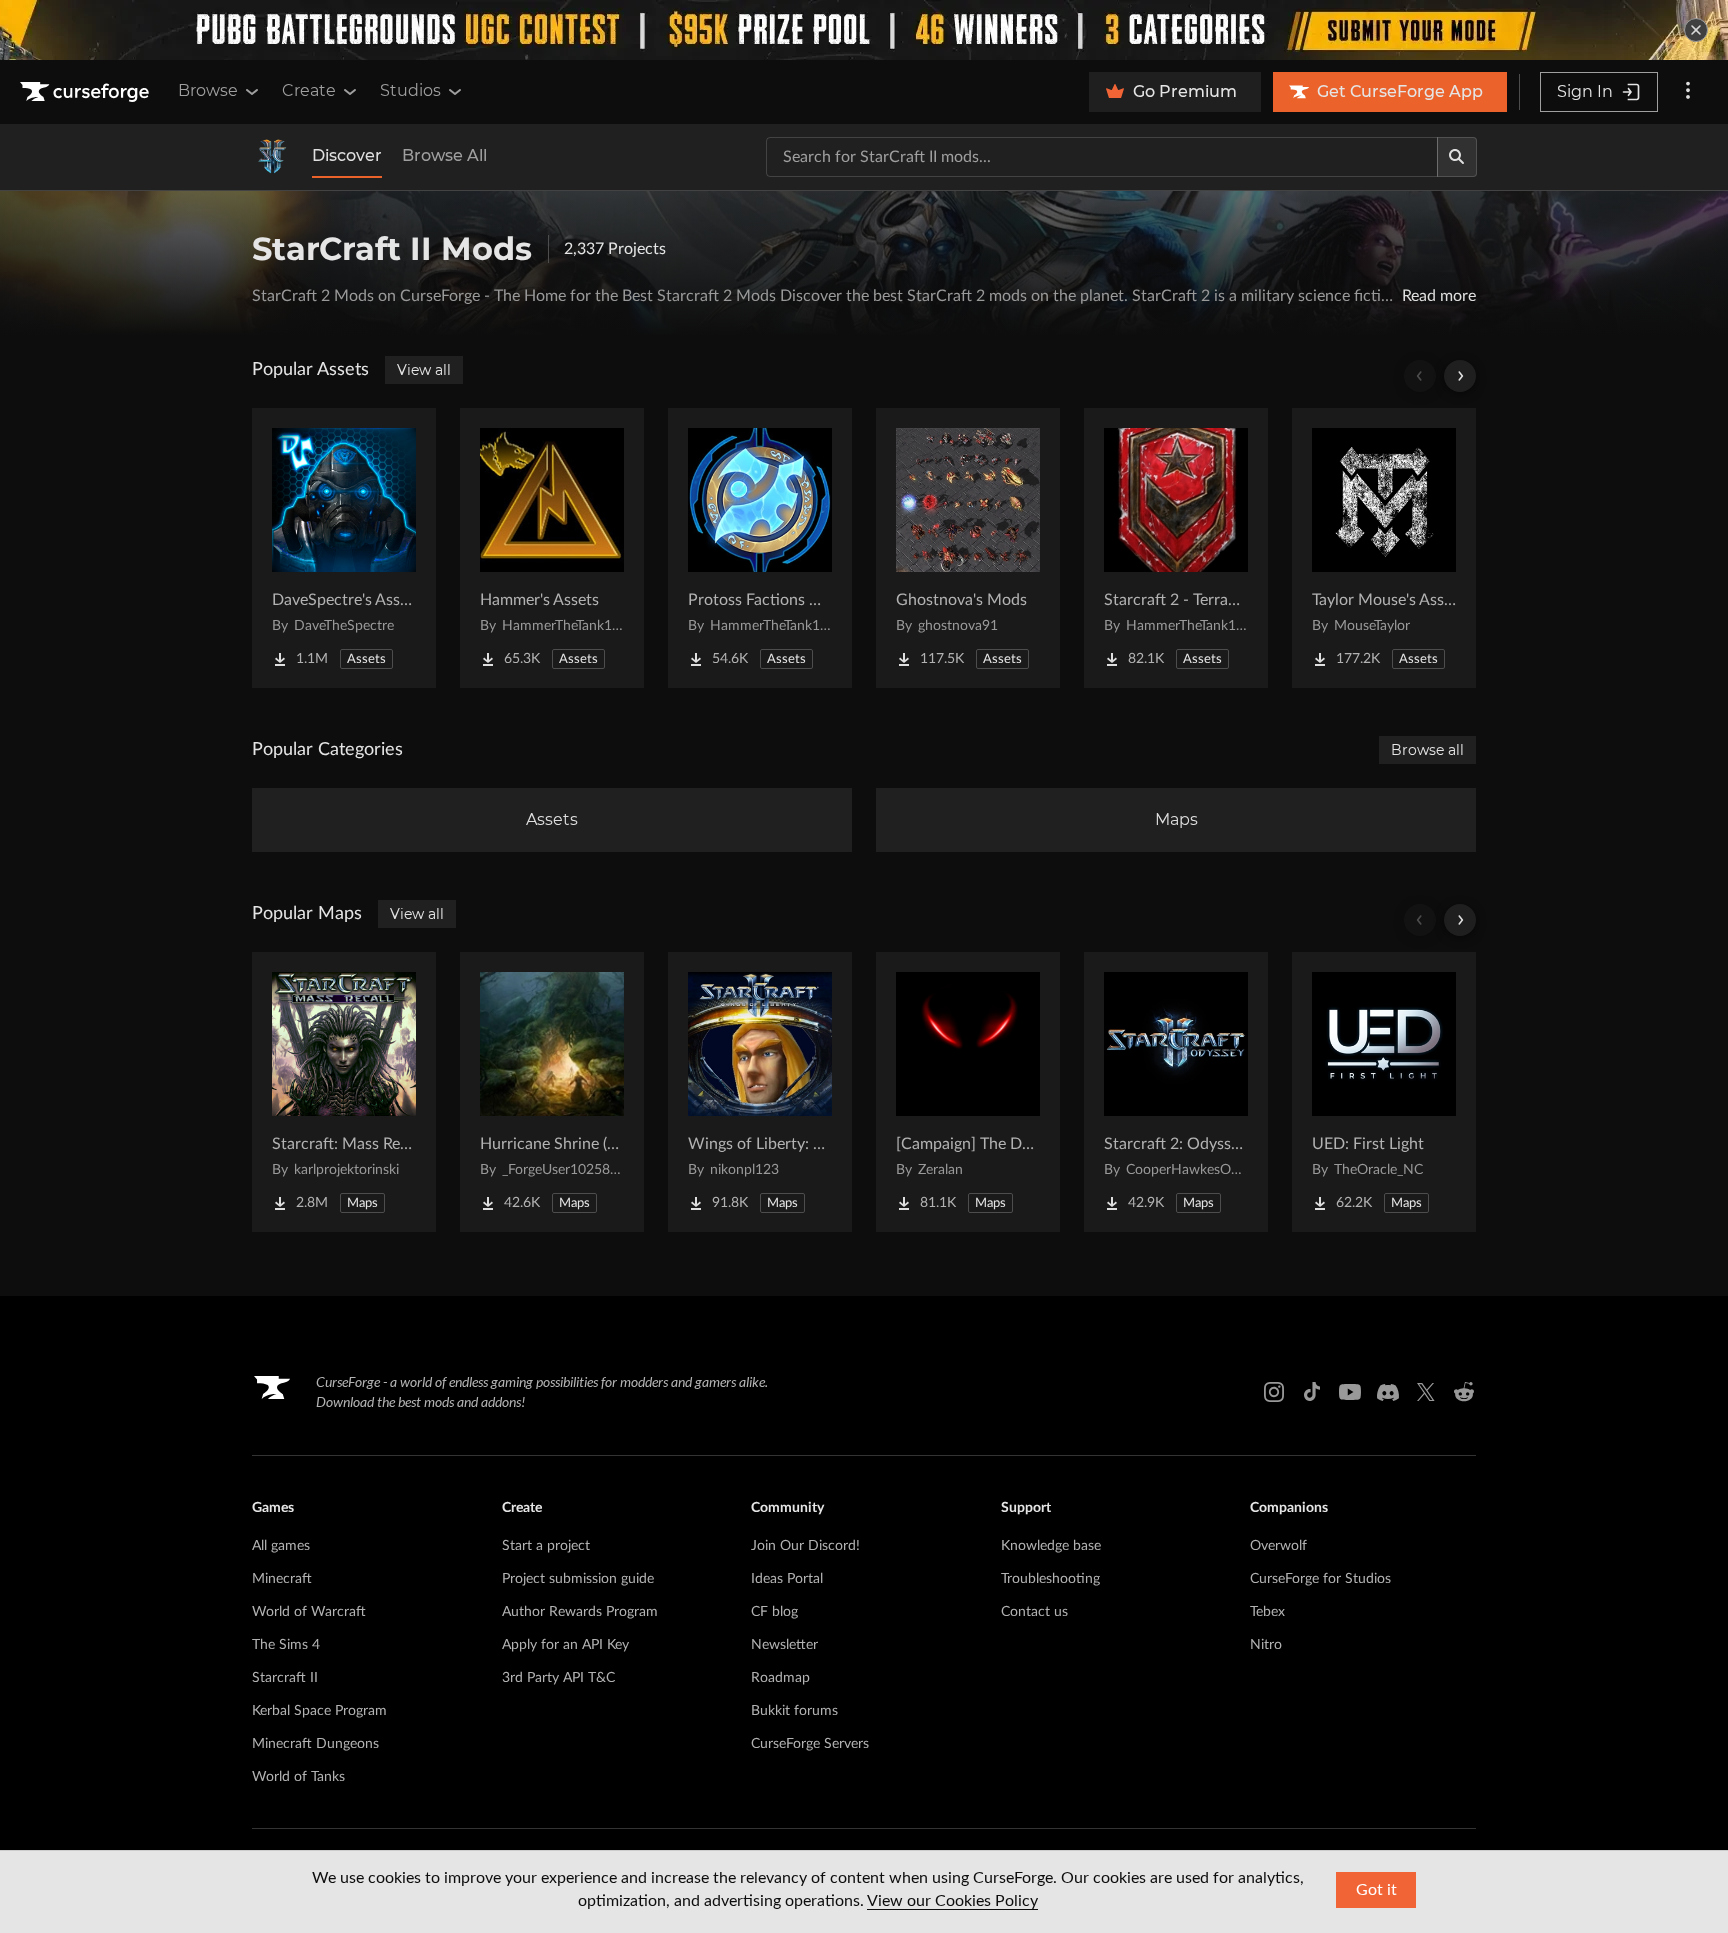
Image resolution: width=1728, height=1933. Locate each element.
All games (281, 1546)
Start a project (546, 1546)
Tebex (1267, 1612)
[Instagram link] (1274, 1392)
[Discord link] (1388, 1392)
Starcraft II (285, 1678)
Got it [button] (1376, 1890)
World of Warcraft (309, 1612)
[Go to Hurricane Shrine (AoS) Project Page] (552, 1092)
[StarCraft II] (272, 157)
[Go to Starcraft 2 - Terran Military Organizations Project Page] (1176, 548)
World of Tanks (298, 1777)
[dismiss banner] (1696, 30)
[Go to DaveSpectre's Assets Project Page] (344, 548)
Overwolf (1278, 1546)
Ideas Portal (787, 1579)
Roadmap (780, 1678)
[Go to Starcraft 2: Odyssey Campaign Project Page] (1176, 1092)
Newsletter (784, 1645)
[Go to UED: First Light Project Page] (1384, 1092)
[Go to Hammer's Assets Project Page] (552, 548)
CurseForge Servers (810, 1744)
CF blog (774, 1612)
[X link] (1426, 1392)
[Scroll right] (1460, 376)
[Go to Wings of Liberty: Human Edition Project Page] (760, 1092)
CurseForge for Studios (1320, 1579)
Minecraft (282, 1579)
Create (309, 90)
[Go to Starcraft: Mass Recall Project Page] (344, 1092)
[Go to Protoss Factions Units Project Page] (760, 548)
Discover (347, 155)
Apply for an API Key (565, 1645)
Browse (208, 90)
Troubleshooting (1050, 1579)
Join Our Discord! (805, 1546)
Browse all (1427, 750)
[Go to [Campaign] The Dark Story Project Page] (968, 1092)
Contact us (1034, 1612)
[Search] (1457, 157)
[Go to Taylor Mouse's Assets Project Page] (1384, 548)
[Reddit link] (1464, 1392)
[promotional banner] (864, 30)
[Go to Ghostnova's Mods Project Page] (968, 548)
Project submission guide (578, 1579)
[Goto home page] (87, 92)
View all (424, 370)
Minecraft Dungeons (315, 1744)
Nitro (1266, 1645)
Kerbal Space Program (319, 1711)
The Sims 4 (286, 1645)
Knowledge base (1051, 1546)
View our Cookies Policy (952, 1901)
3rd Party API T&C (558, 1678)
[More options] (1688, 92)
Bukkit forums (794, 1711)
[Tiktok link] (1312, 1392)
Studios (410, 90)
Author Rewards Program (580, 1612)
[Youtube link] (1350, 1392)
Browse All (444, 155)
